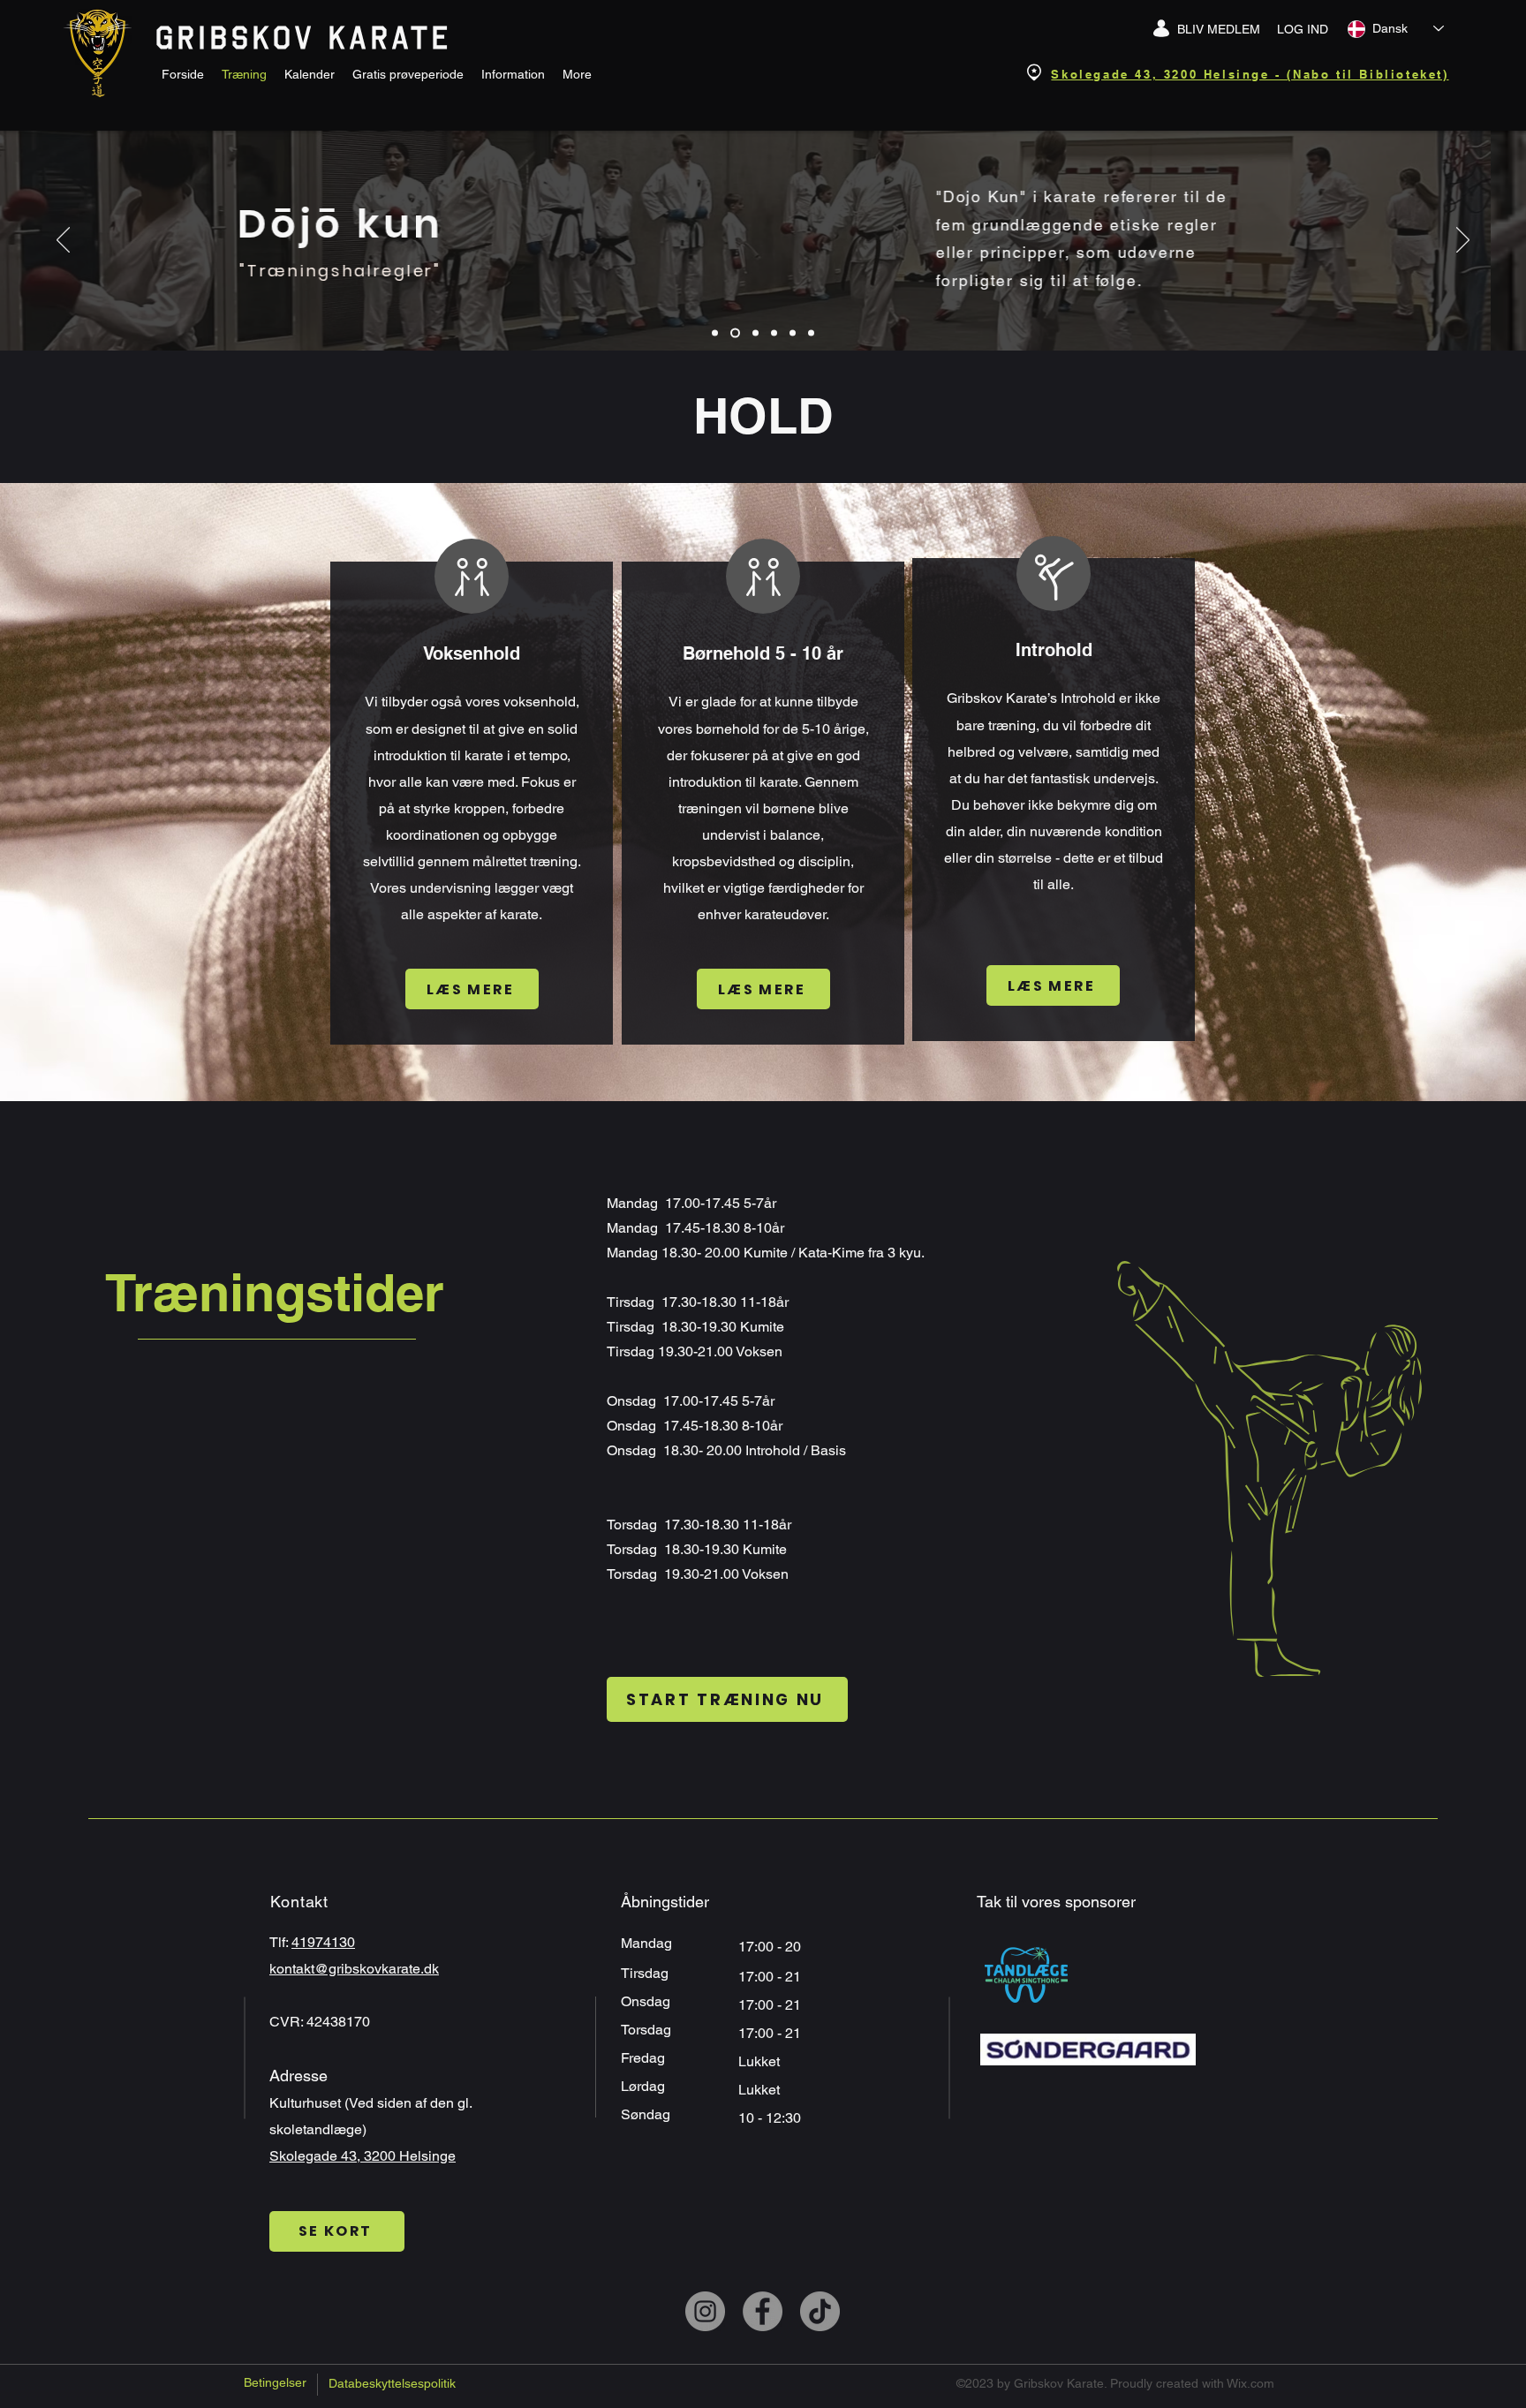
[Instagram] (705, 2311)
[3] (774, 333)
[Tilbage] (63, 241)
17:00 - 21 (771, 2005)
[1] (735, 333)
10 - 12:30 (771, 2118)
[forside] (715, 333)
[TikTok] (820, 2311)
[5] (811, 333)
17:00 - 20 (771, 1947)
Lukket (759, 2061)
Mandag (648, 1943)
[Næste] (1463, 241)
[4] (793, 333)
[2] (755, 333)
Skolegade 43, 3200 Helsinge (363, 2156)
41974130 (323, 1942)
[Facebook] (763, 2311)
